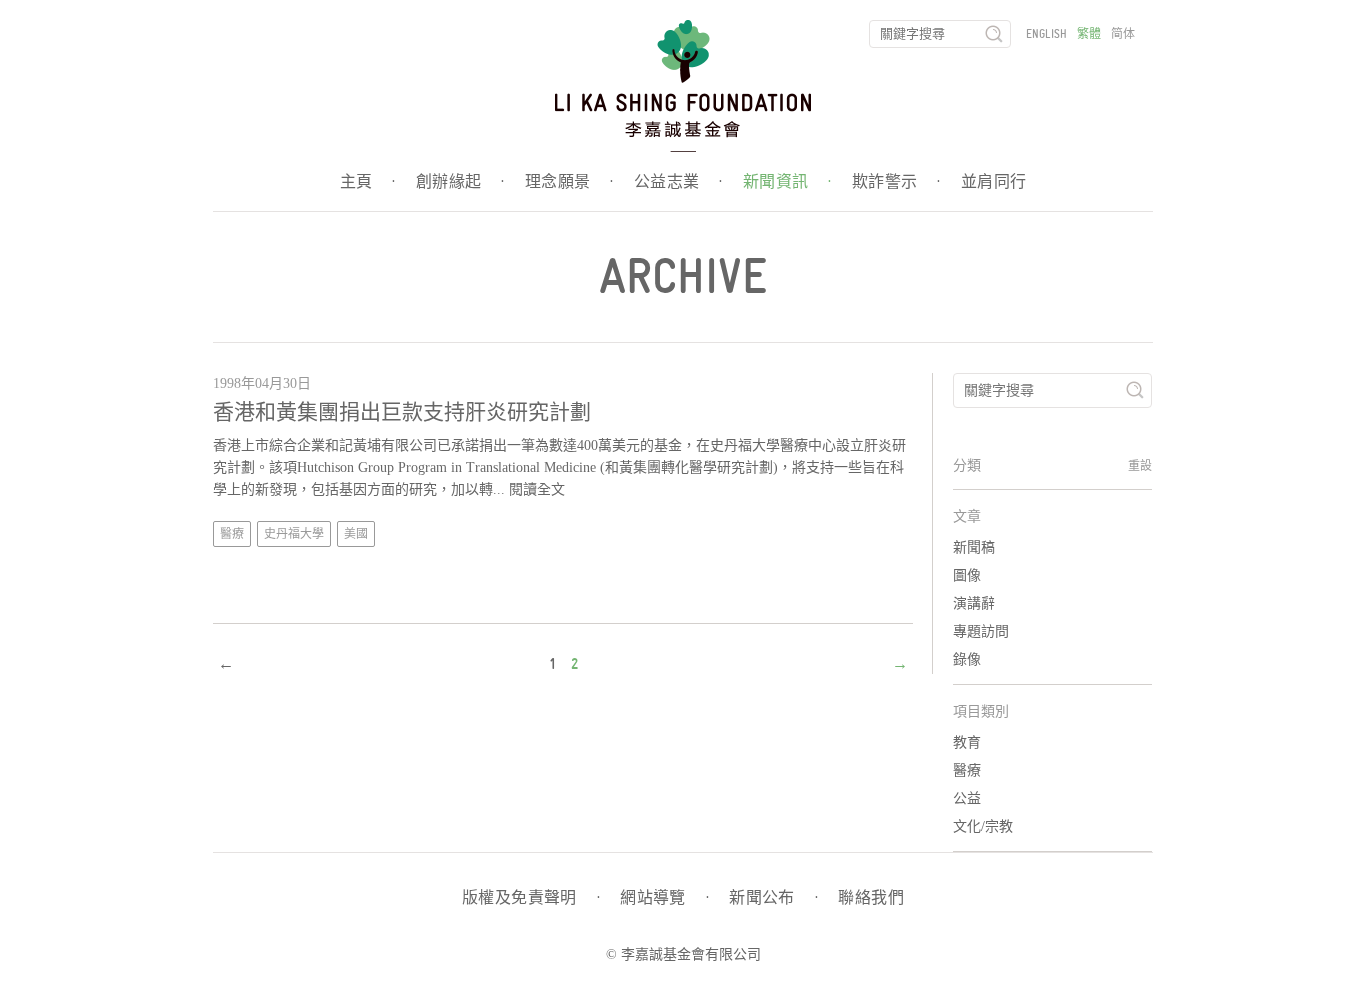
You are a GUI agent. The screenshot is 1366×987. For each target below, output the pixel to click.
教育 (967, 742)
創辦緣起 (460, 182)
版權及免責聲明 (531, 898)
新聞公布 (773, 898)
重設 (1140, 466)
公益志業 (678, 182)
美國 (356, 534)
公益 (967, 798)
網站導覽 (664, 898)
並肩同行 (994, 182)
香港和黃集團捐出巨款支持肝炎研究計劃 (402, 412)
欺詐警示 (896, 182)
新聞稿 (974, 547)
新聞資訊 (787, 182)
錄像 (967, 659)
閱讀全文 (537, 489)
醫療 (232, 534)
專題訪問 (981, 631)
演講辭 (974, 603)
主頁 (368, 182)
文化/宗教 (983, 826)
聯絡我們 (871, 898)
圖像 (967, 575)
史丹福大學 (294, 534)
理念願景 (569, 182)
